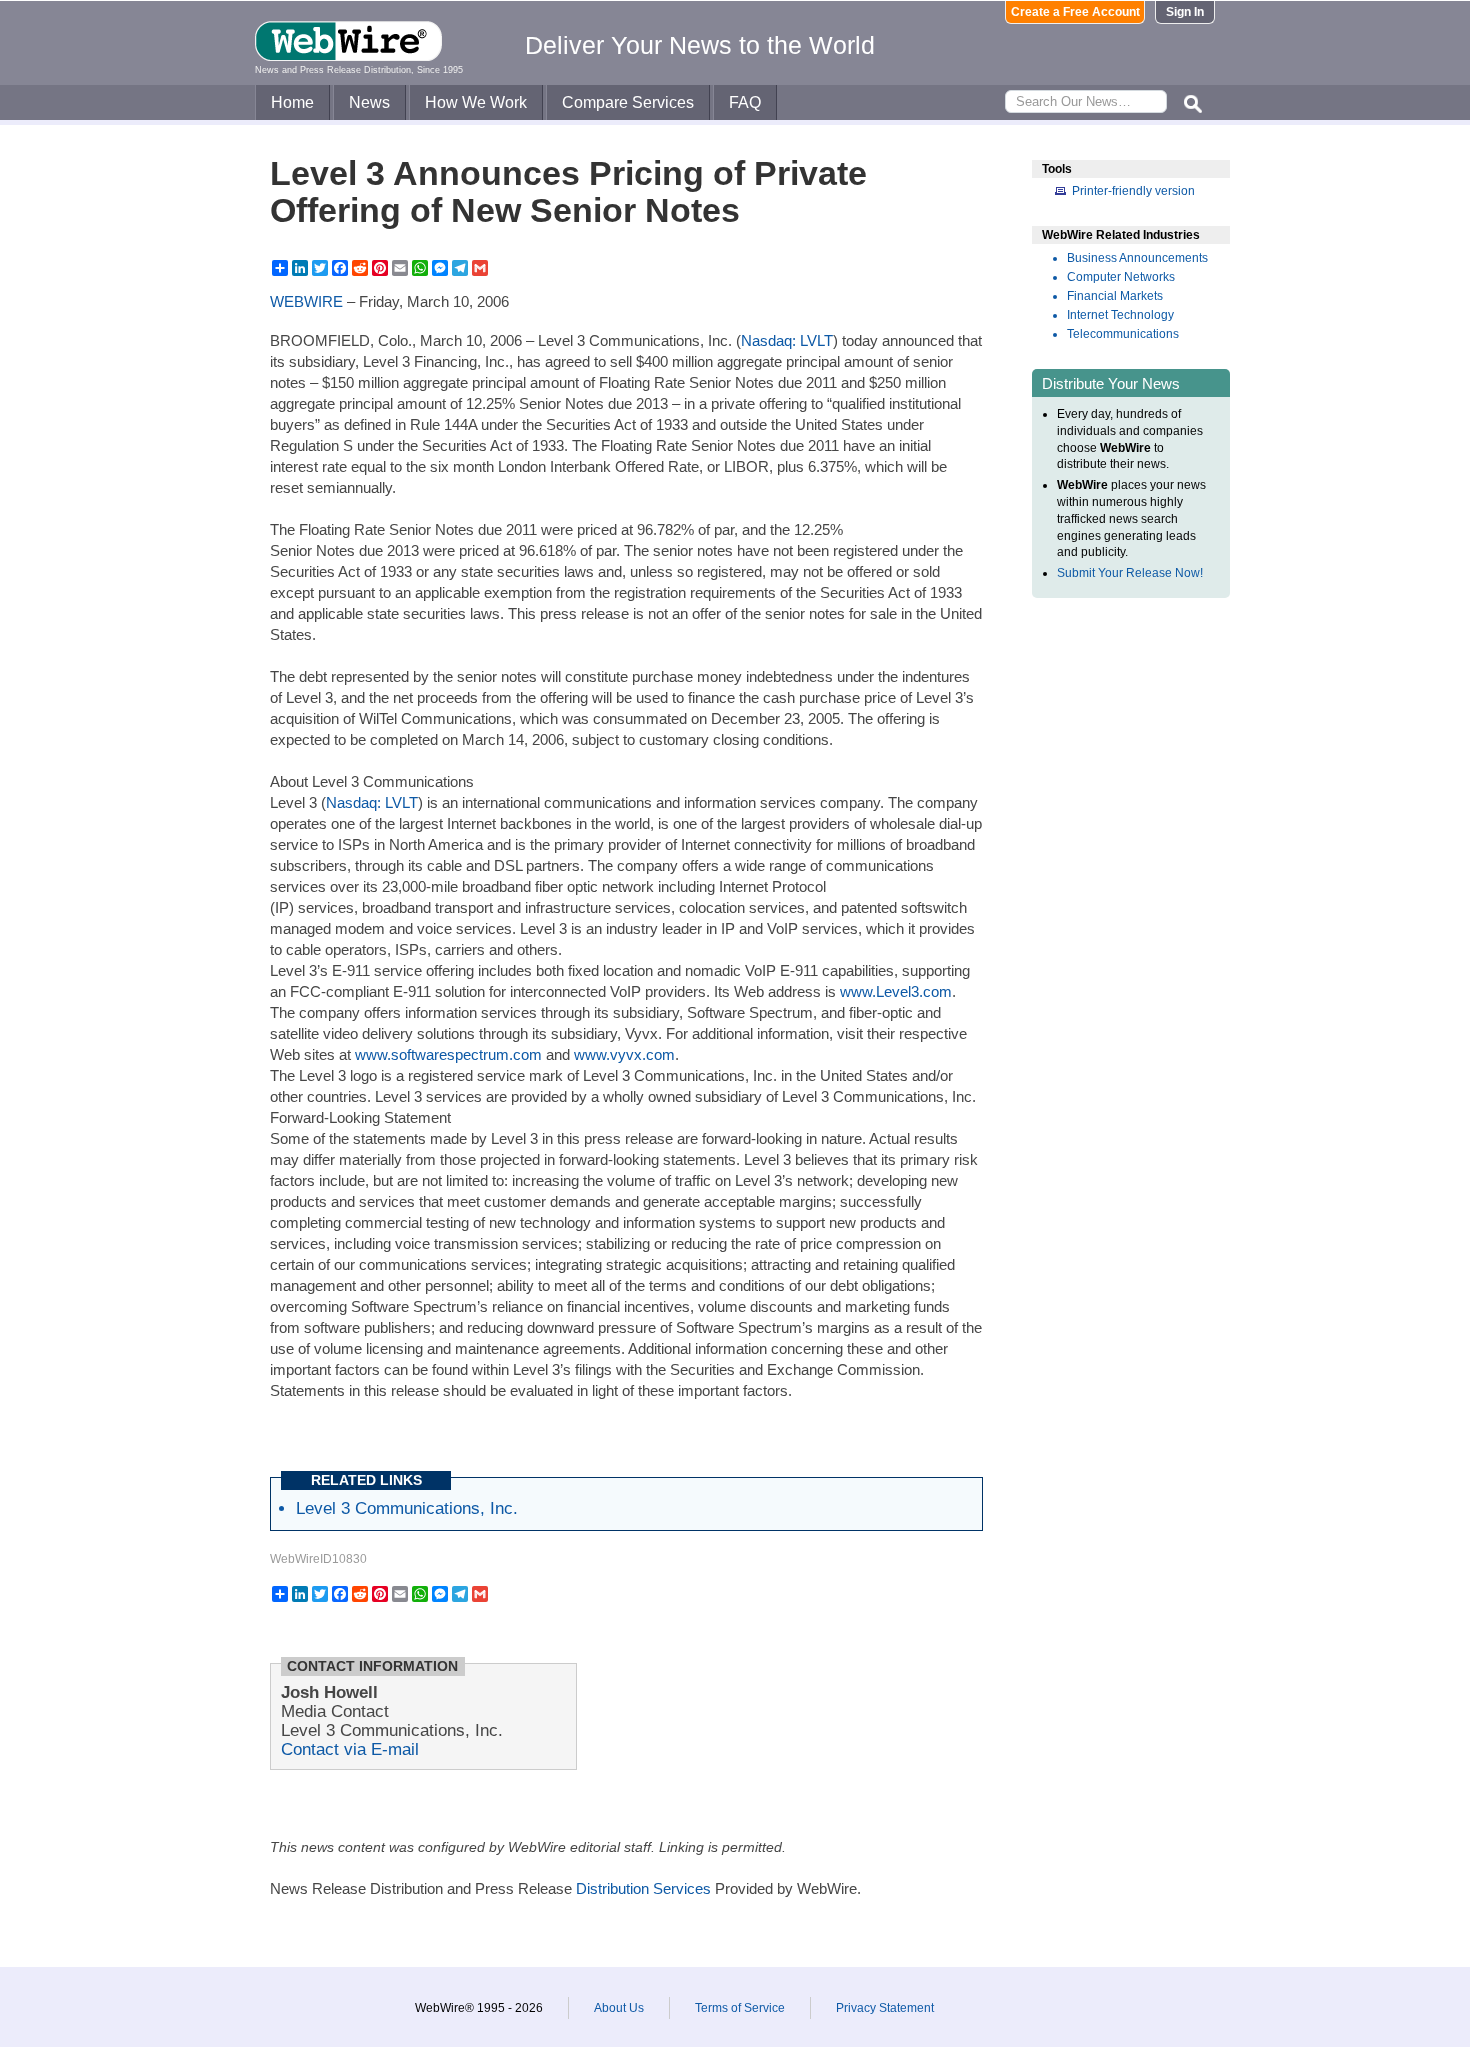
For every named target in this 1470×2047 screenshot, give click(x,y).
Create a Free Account (1075, 12)
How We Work (476, 102)
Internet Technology (1120, 315)
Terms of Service (740, 2008)
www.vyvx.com (624, 1054)
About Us (619, 2008)
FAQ (745, 102)
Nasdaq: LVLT (787, 340)
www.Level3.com (896, 991)
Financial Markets (1115, 296)
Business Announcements (1137, 258)
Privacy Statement (885, 2008)
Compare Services (628, 102)
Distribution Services (643, 1888)
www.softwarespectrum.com (448, 1054)
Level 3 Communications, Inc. (407, 1508)
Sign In (1185, 12)
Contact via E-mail (350, 1749)
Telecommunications (1123, 334)
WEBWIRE (306, 301)
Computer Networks (1121, 277)
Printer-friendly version (1133, 191)
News (369, 102)
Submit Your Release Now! (1130, 573)
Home (292, 102)
